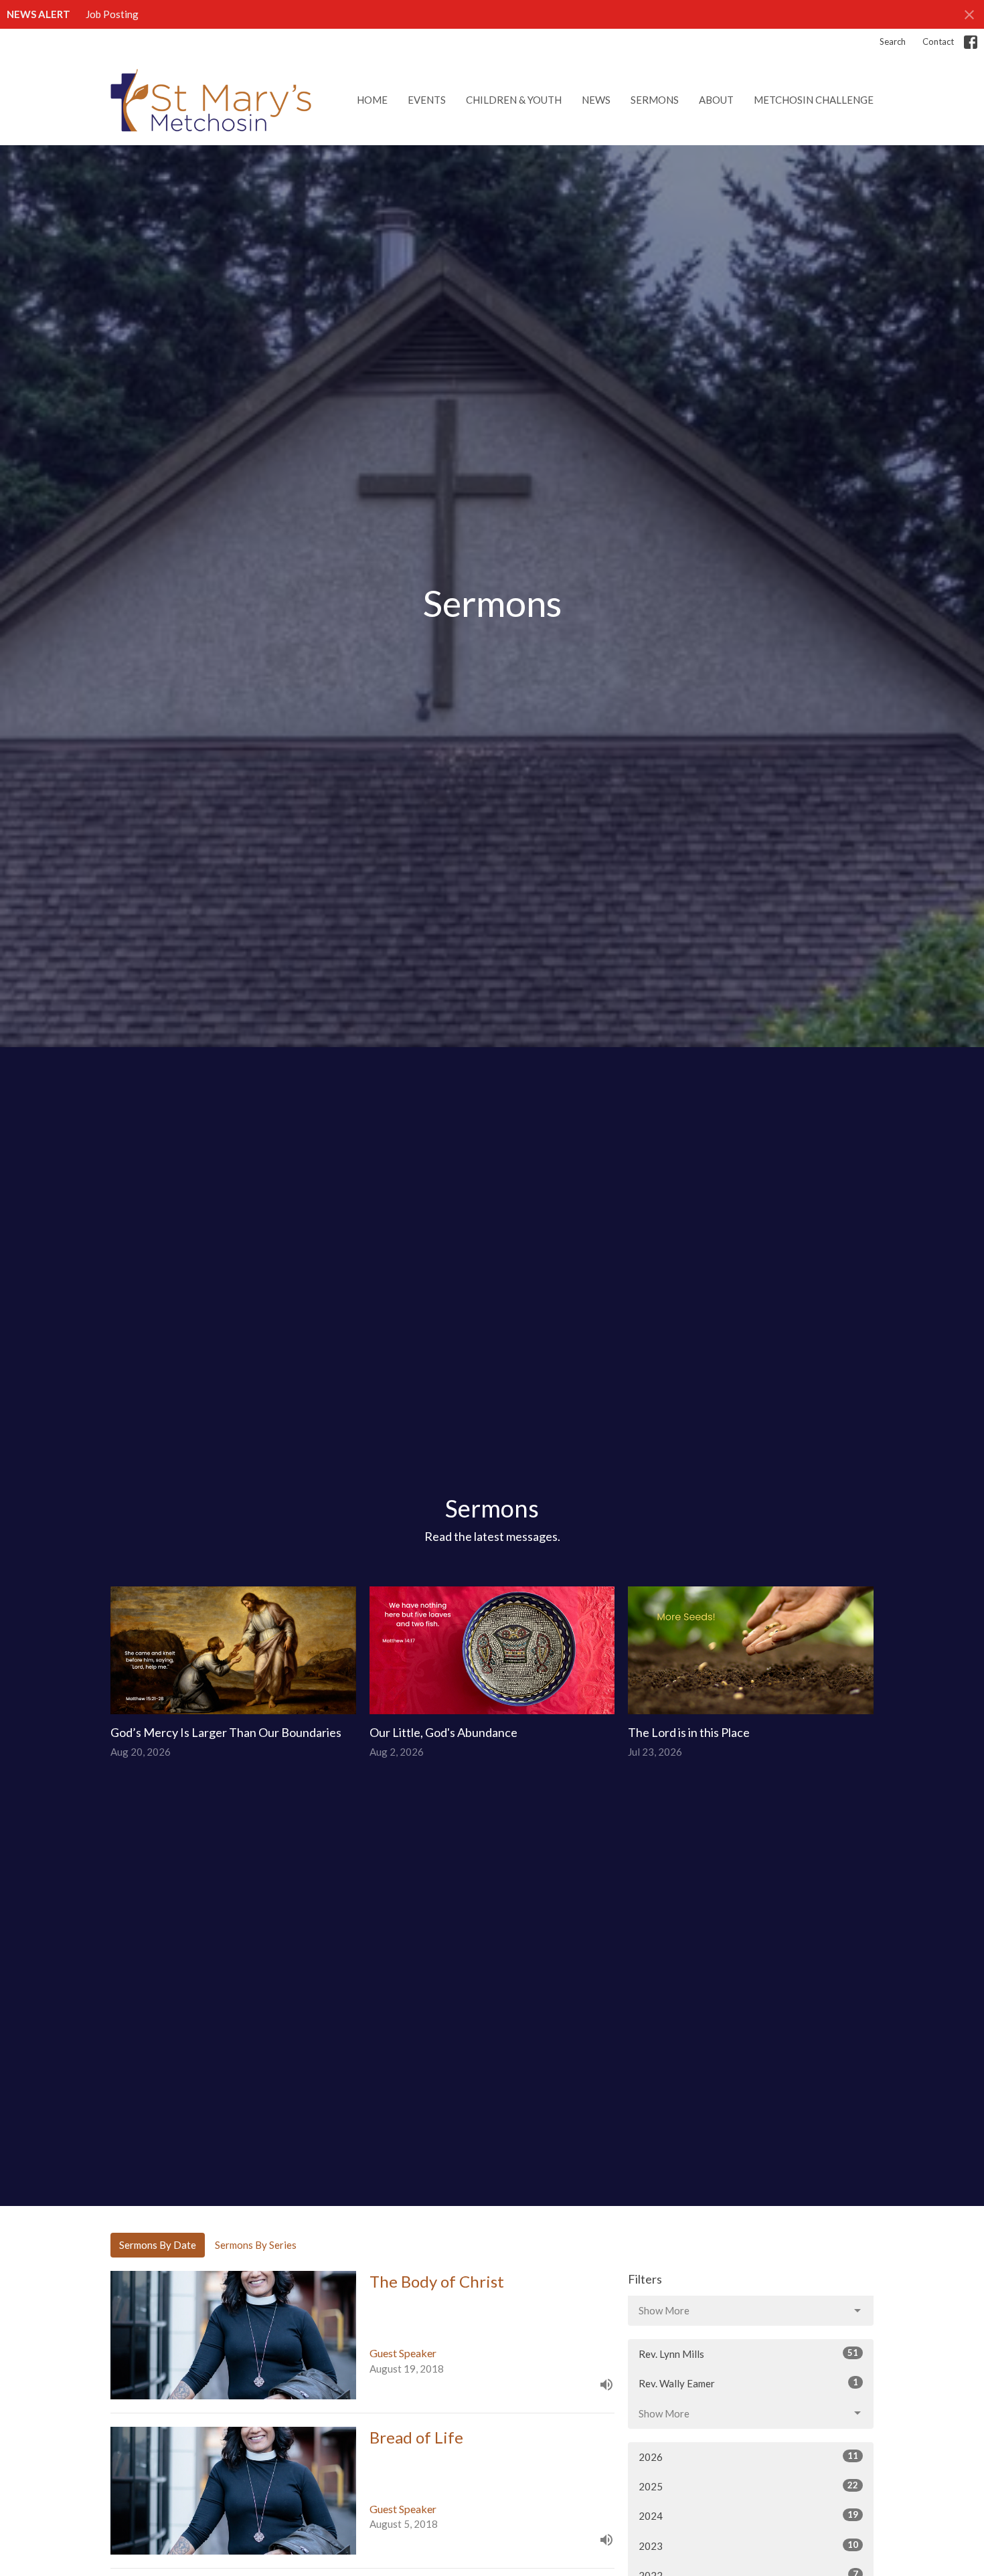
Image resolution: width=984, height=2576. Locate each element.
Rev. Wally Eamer (748, 2383)
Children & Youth (514, 100)
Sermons (655, 100)
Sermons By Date (158, 2245)
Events (427, 100)
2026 (748, 2457)
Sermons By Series (256, 2245)
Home (372, 100)
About (716, 100)
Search (893, 41)
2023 (748, 2546)
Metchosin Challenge (814, 100)
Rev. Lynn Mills (748, 2354)
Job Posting (112, 14)
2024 (748, 2515)
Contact (938, 41)
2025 (748, 2486)
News (596, 100)
